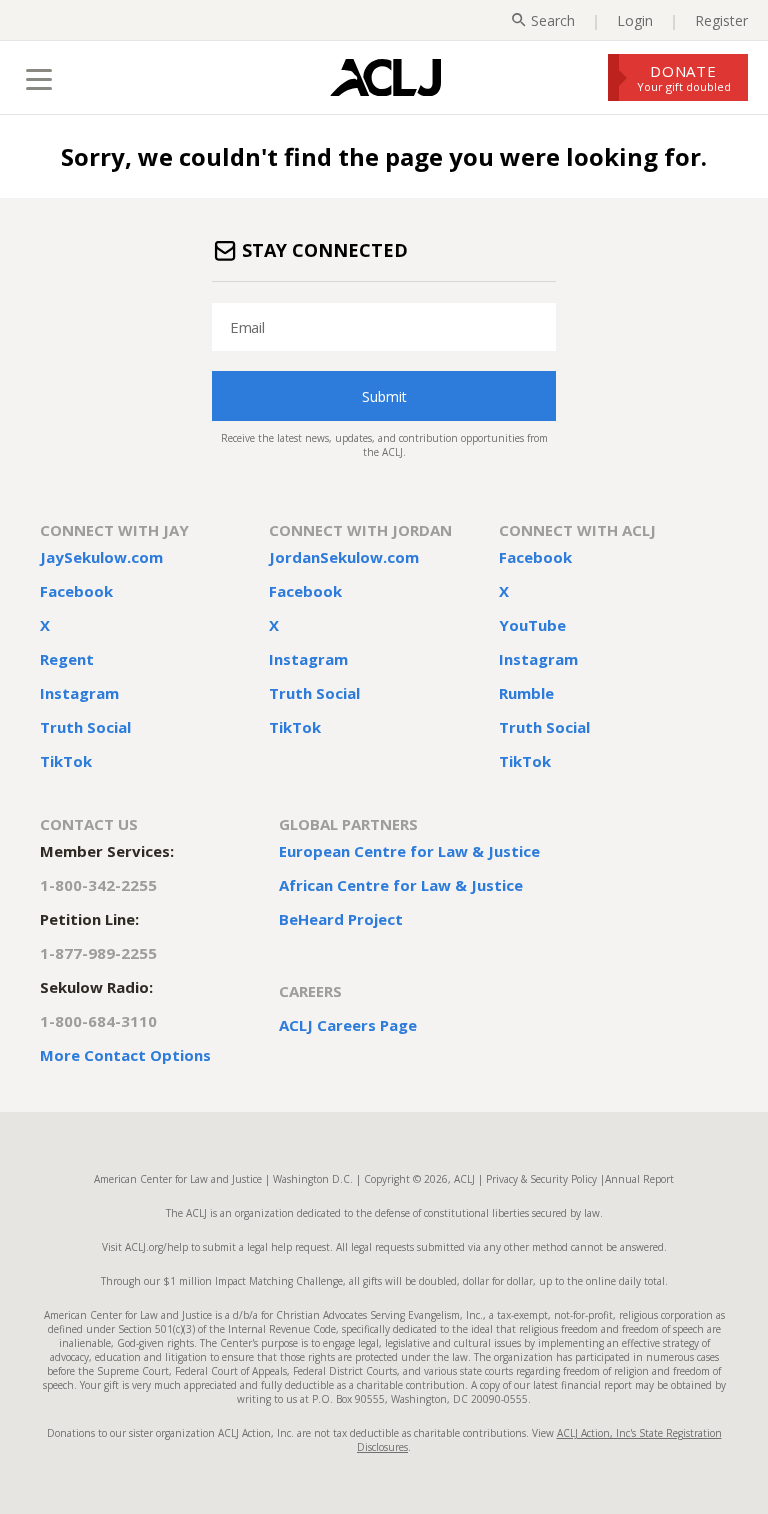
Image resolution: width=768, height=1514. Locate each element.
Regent (67, 659)
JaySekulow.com (101, 557)
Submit (384, 396)
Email (247, 327)
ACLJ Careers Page (348, 1025)
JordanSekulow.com (344, 557)
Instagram (79, 693)
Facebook (76, 591)
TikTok (66, 761)
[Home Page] (385, 77)
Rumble (526, 693)
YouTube (532, 625)
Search (553, 20)
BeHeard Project (341, 919)
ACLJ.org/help (155, 1247)
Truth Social (85, 727)
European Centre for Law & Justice (409, 851)
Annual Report (639, 1179)
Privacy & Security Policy (541, 1179)
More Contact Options (125, 1055)
